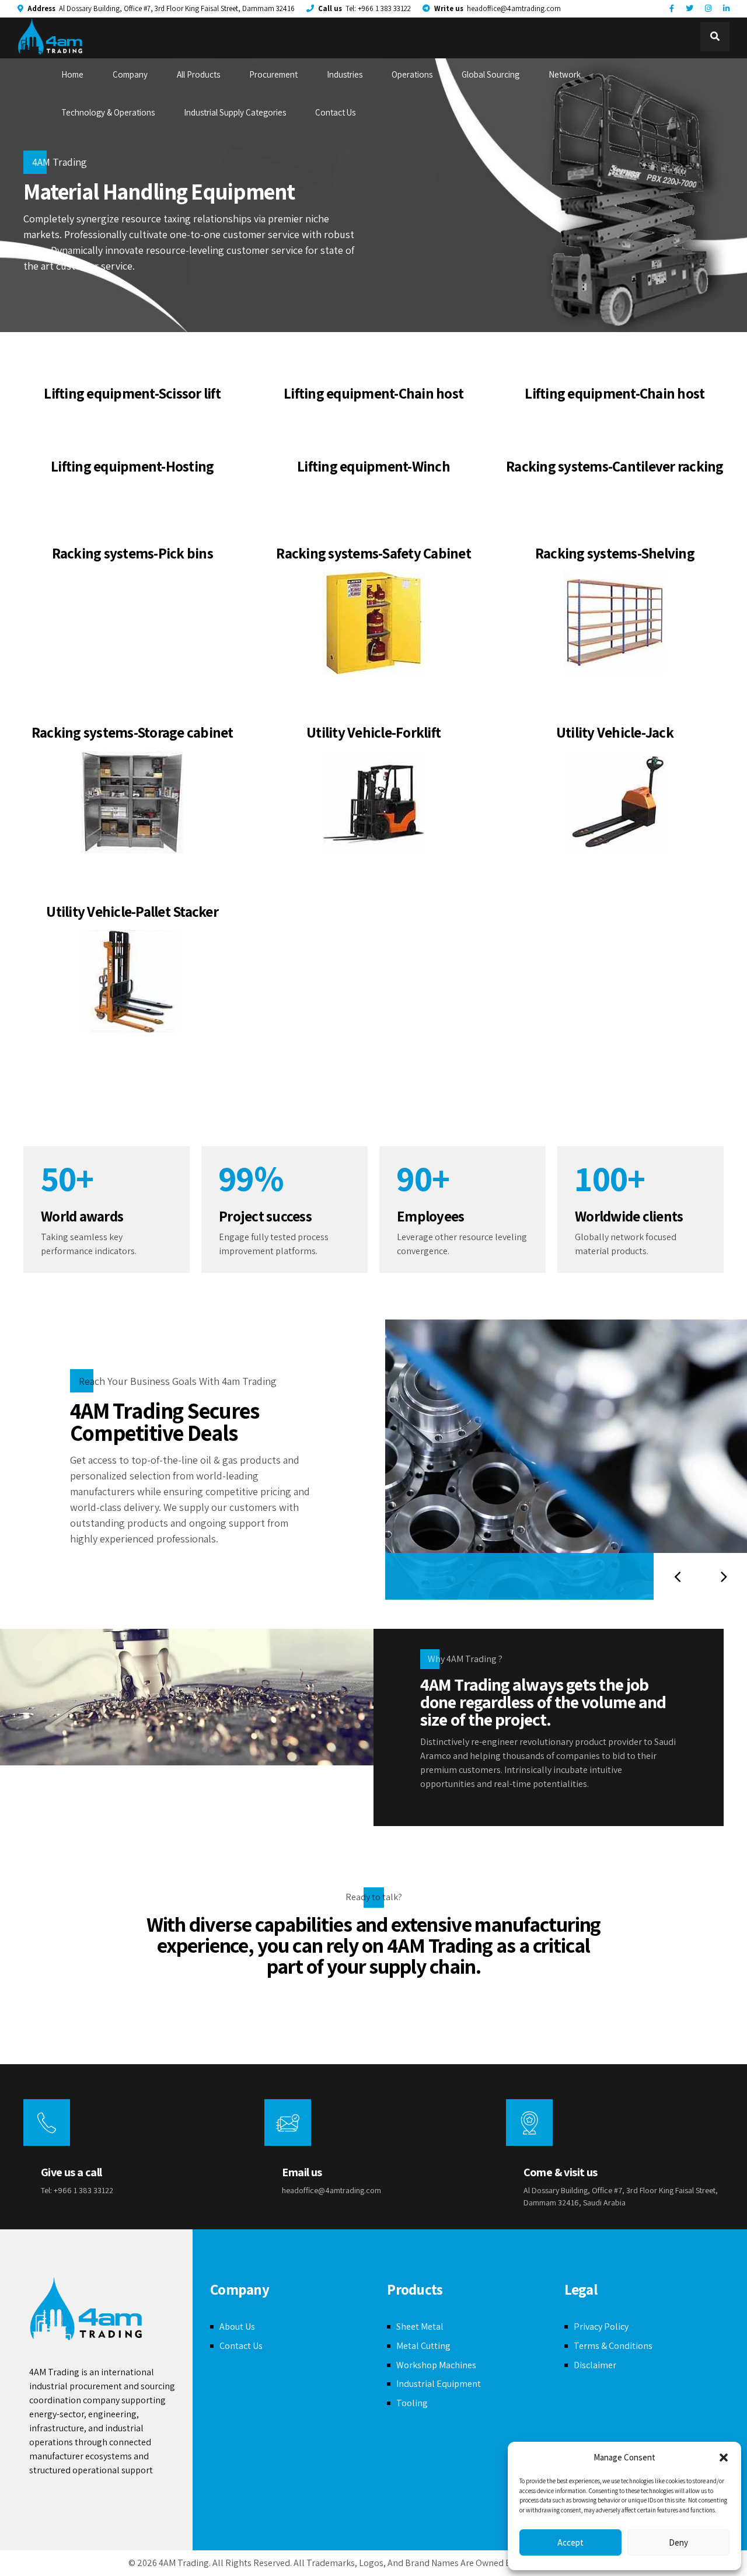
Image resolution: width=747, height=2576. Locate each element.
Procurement (273, 74)
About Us (237, 2327)
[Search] (715, 37)
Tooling (412, 2403)
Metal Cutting (423, 2346)
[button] (724, 2458)
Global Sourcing (491, 74)
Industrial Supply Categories (235, 112)
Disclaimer (595, 2365)
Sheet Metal (420, 2327)
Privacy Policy (601, 2327)
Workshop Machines (436, 2365)
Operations (412, 74)
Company (130, 74)
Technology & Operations (108, 112)
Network (565, 74)
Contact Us (335, 112)
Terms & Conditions (613, 2346)
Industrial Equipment (439, 2384)
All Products (198, 74)
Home (72, 74)
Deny (678, 2542)
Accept (570, 2542)
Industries (345, 74)
